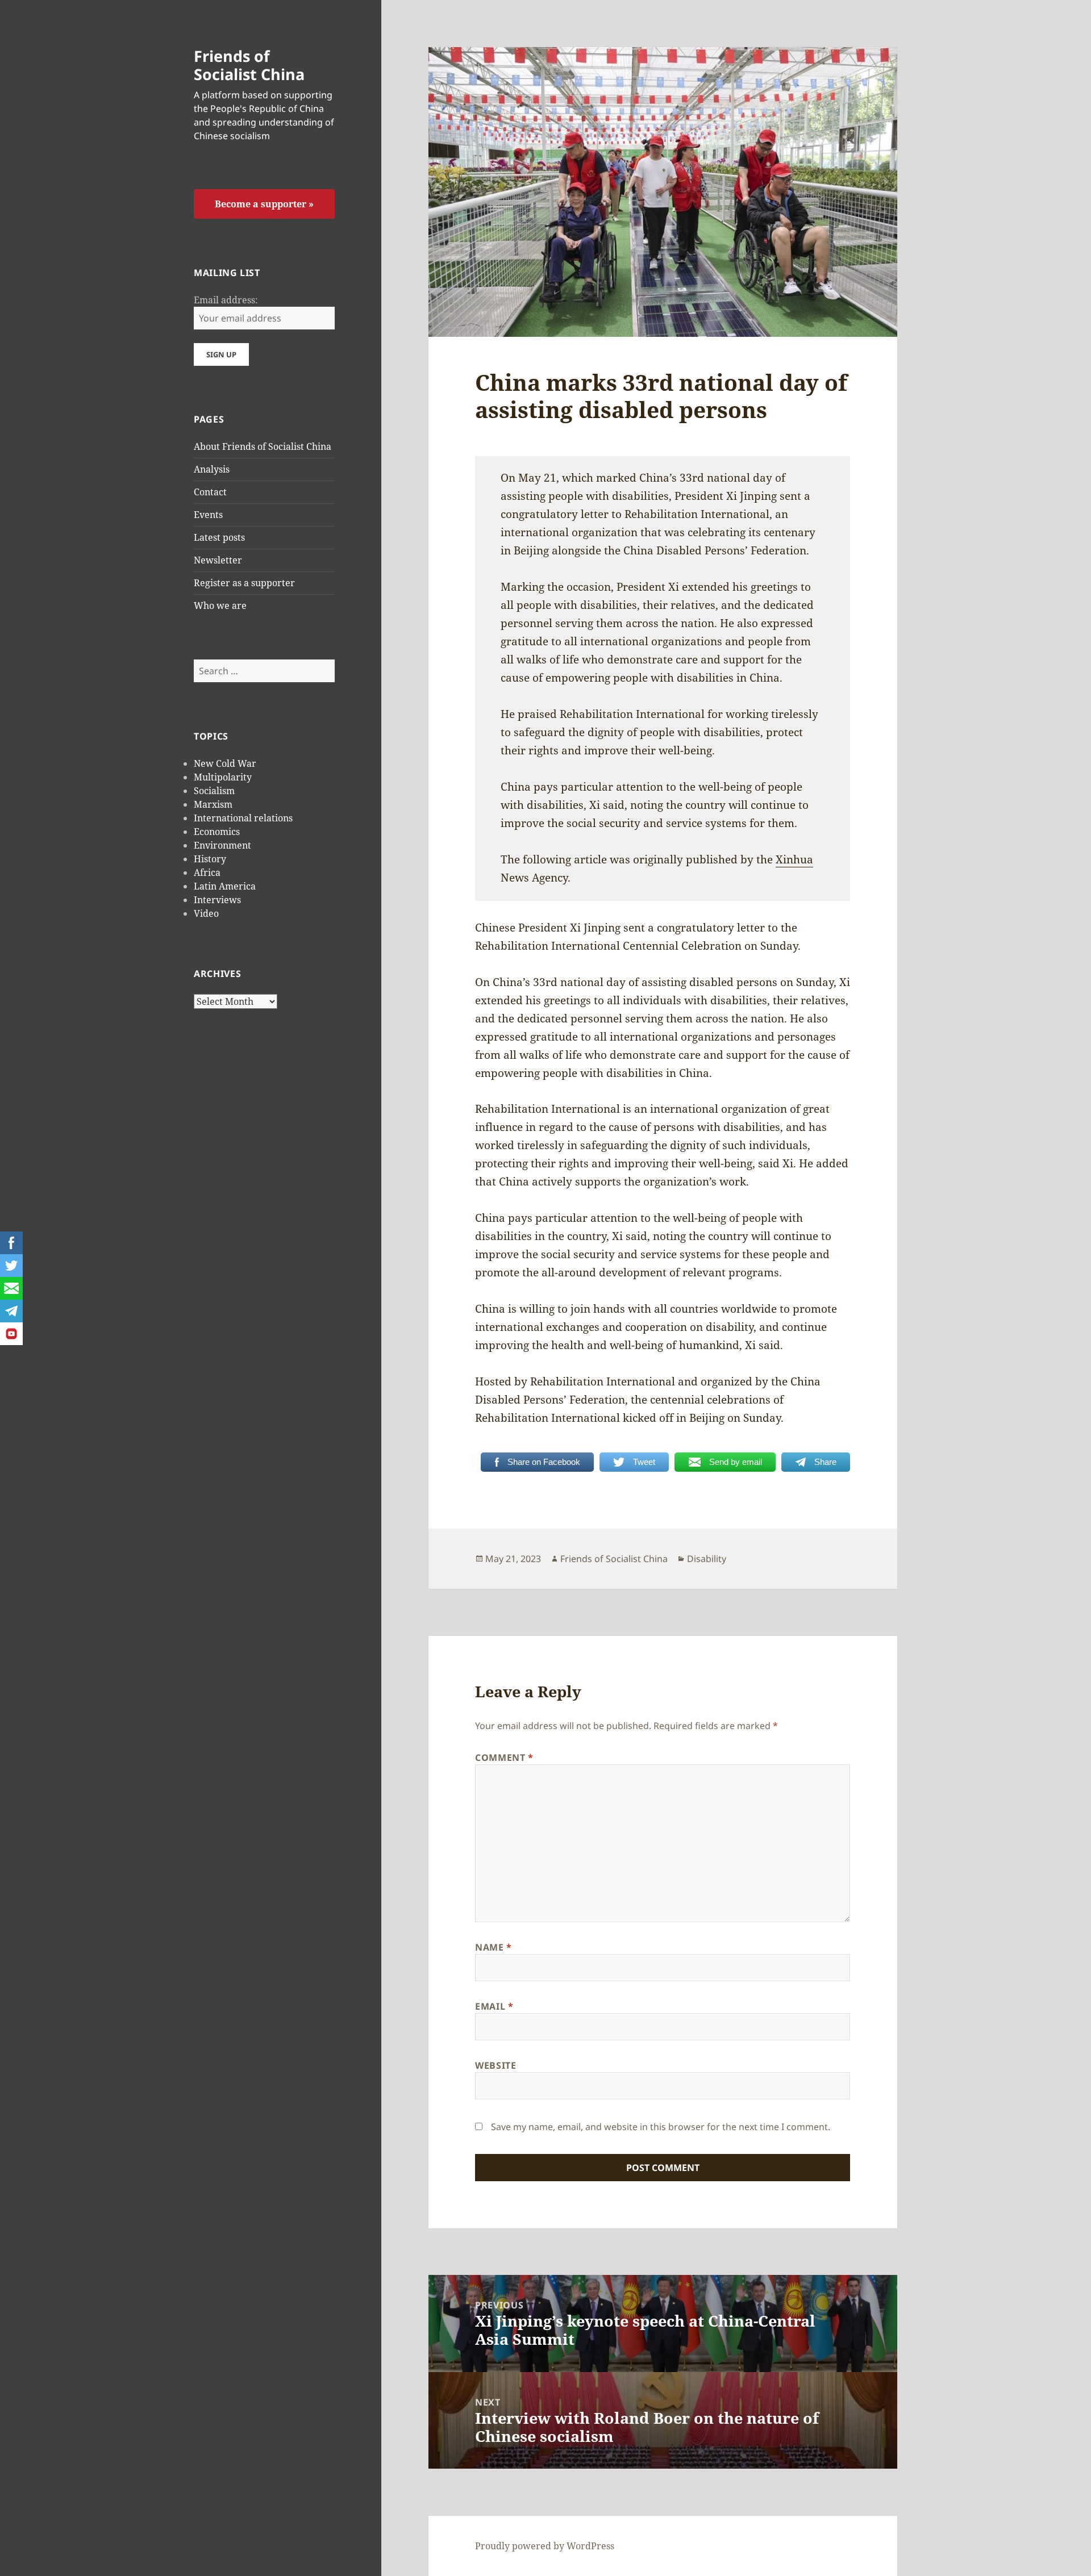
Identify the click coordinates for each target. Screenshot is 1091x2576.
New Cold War (225, 763)
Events (208, 515)
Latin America (225, 886)
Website (495, 2065)
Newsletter (218, 560)
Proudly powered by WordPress (545, 2546)
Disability (707, 1559)
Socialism (214, 791)
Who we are (220, 606)
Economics (217, 832)
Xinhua (794, 859)
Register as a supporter (244, 583)
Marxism (213, 804)
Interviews (217, 900)
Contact (210, 492)
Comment (504, 1757)
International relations (243, 818)
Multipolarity (223, 777)
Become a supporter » (264, 204)
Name (494, 1947)
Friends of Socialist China (249, 65)
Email (494, 2006)
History (210, 859)
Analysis (212, 469)
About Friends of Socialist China (263, 446)
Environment (222, 845)
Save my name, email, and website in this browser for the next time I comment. (661, 2127)
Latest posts (219, 537)
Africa (207, 872)
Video (206, 913)
